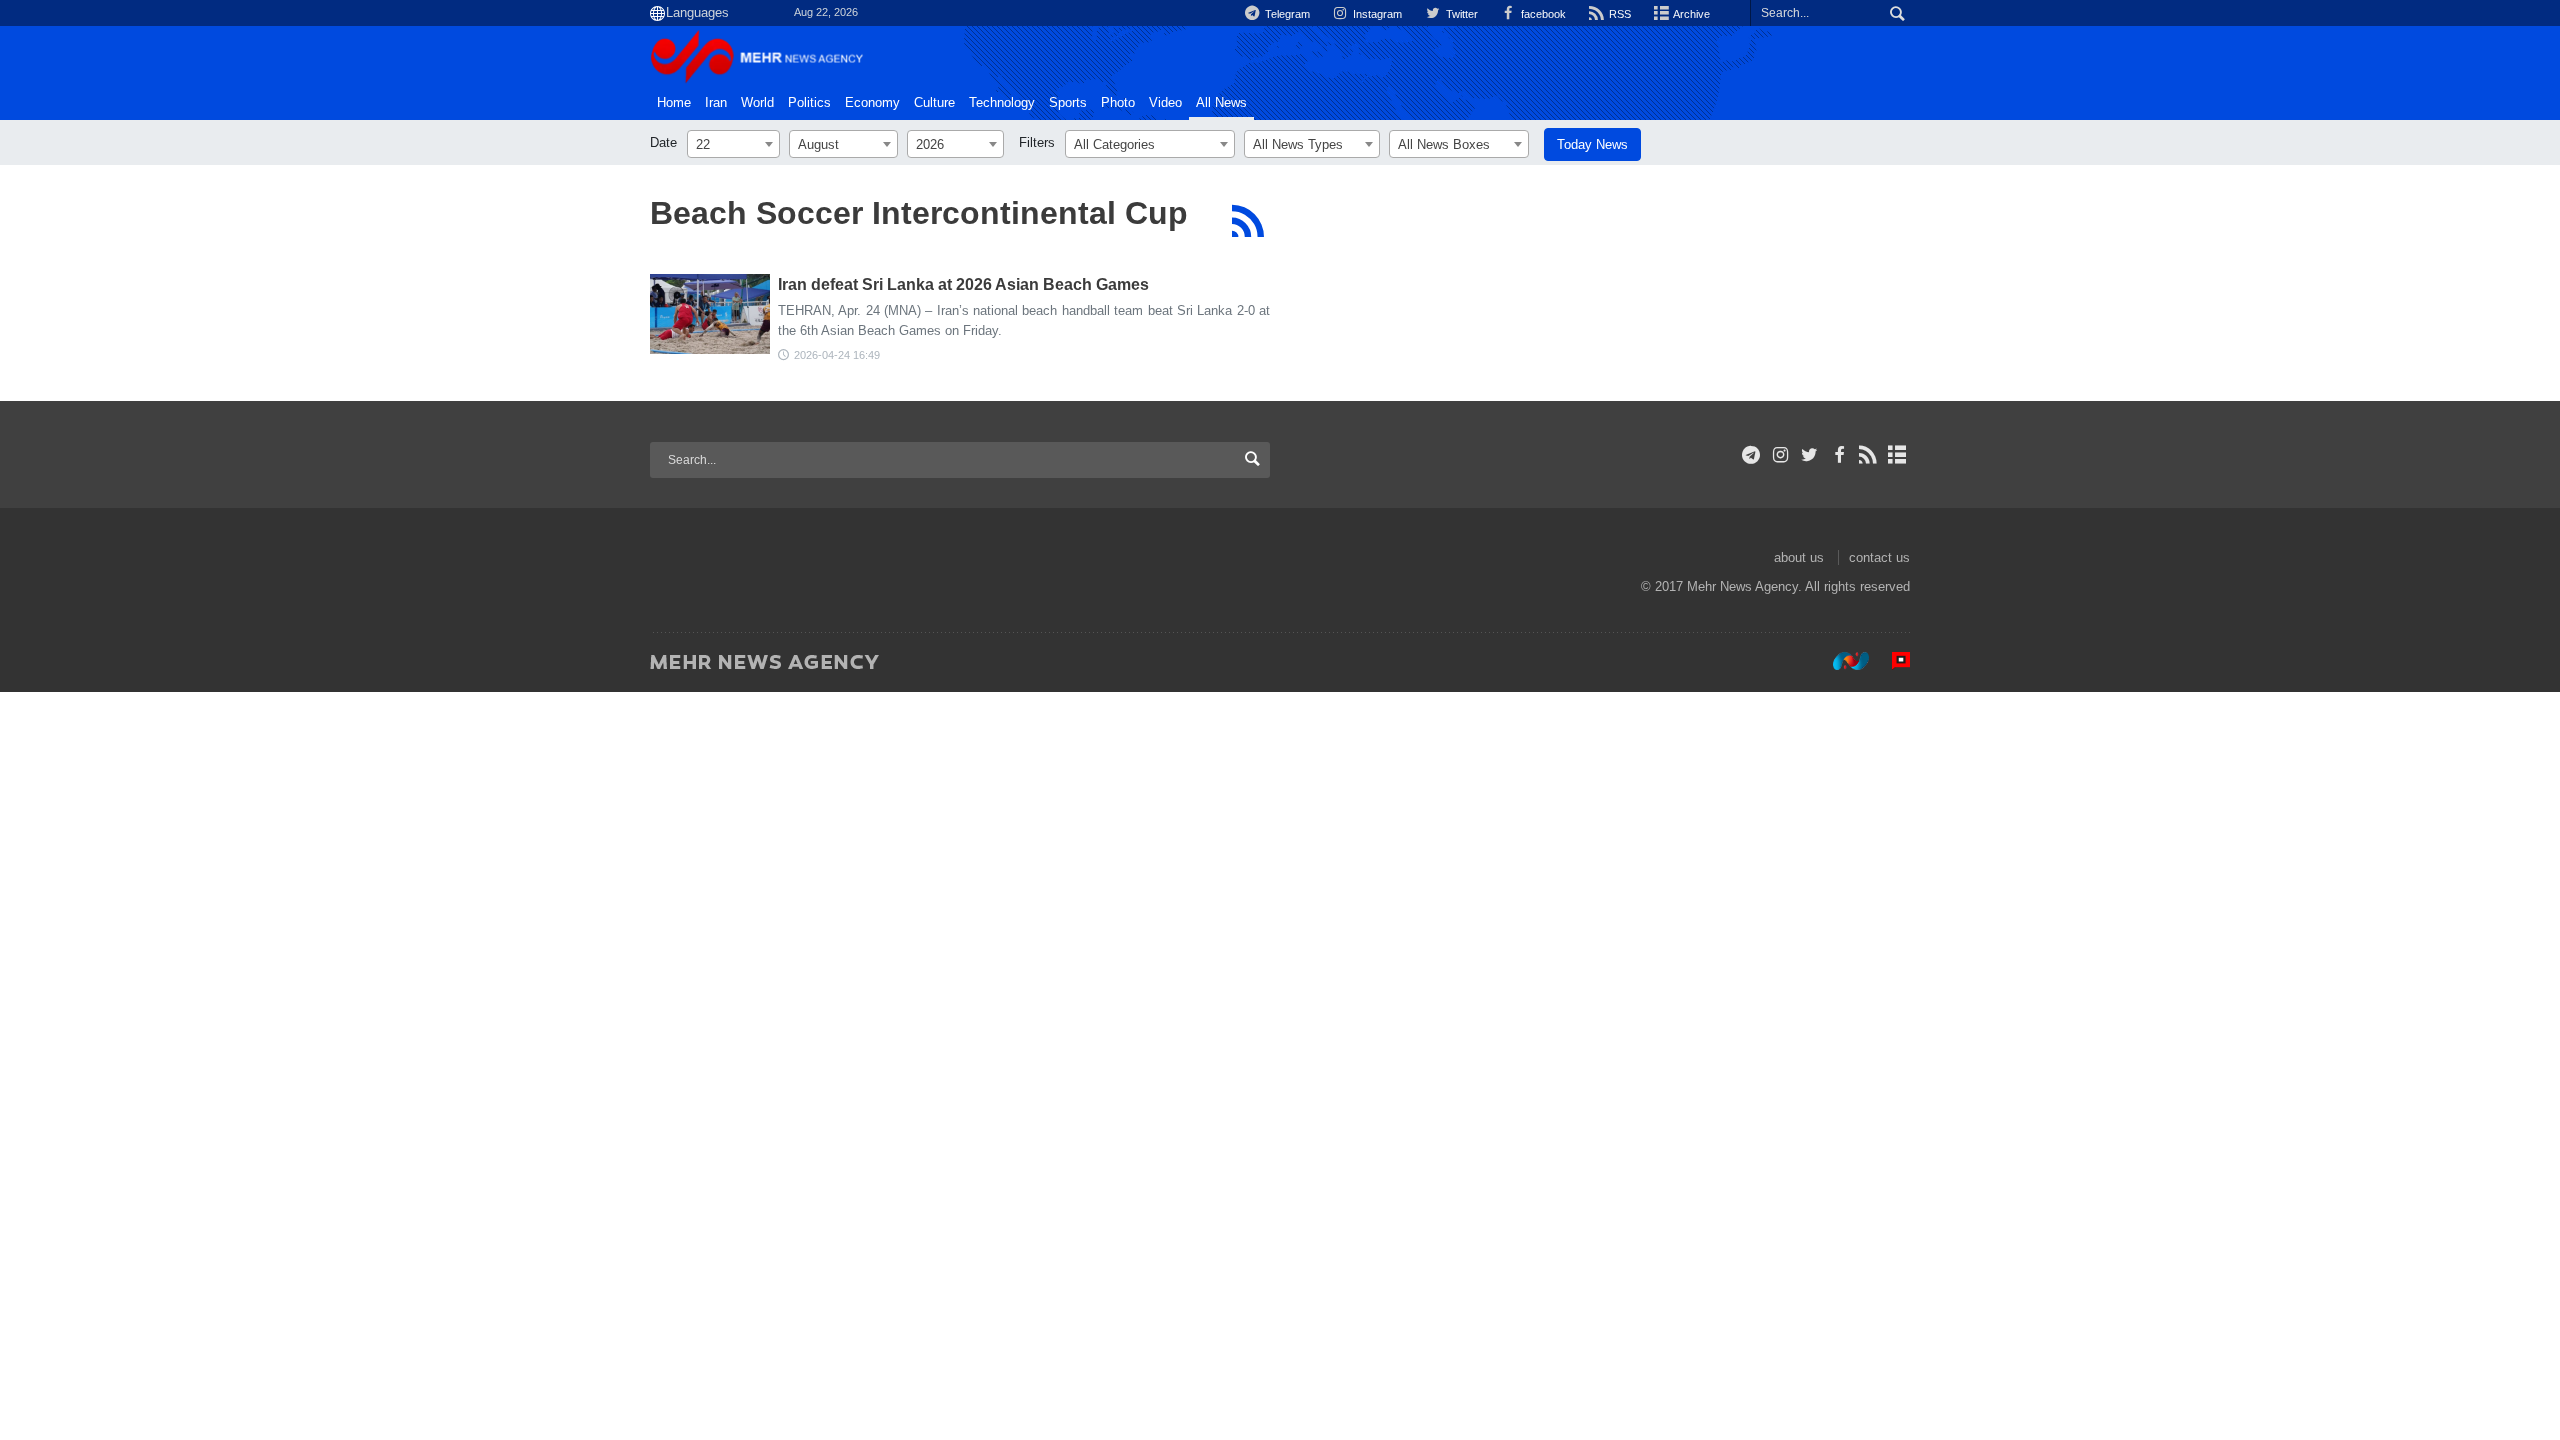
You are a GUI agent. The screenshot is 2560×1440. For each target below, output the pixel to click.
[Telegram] (1751, 455)
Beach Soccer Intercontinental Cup (919, 213)
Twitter (1460, 14)
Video (1165, 103)
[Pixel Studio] (1891, 661)
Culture (934, 103)
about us (1799, 557)
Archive (1690, 14)
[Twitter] (1809, 455)
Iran (716, 103)
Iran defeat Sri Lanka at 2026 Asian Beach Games (963, 284)
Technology (1002, 103)
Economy (872, 103)
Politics (809, 103)
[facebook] (1838, 455)
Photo (1118, 103)
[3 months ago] (710, 314)
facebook (1542, 14)
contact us (1879, 557)
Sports (1068, 103)
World (757, 103)
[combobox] (733, 144)
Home (674, 103)
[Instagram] (1780, 455)
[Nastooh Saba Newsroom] (1841, 661)
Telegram (1286, 14)
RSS (1618, 14)
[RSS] (1247, 221)
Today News (1592, 144)
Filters (1037, 142)
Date (663, 142)
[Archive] (1897, 455)
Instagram (1376, 14)
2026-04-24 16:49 (837, 355)
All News (1221, 103)
